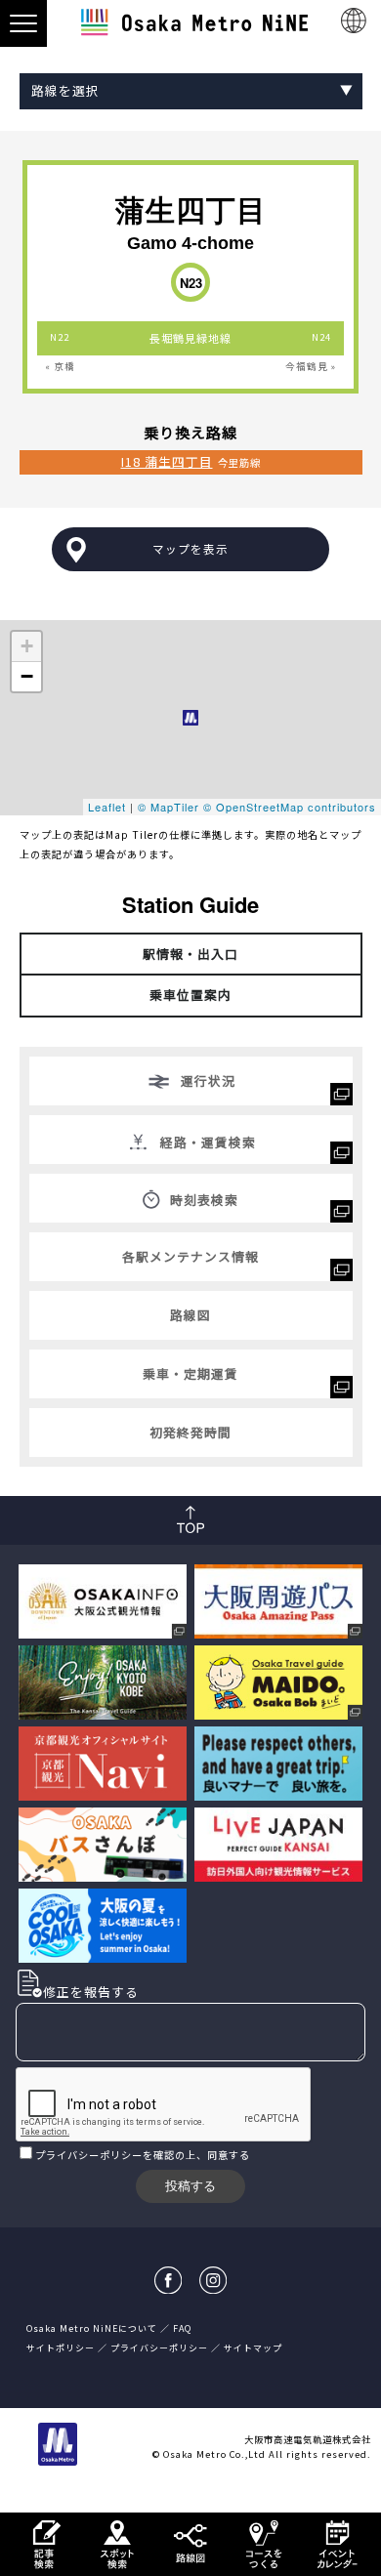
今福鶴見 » (311, 366)
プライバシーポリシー (89, 2155)
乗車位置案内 (190, 995)
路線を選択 (65, 90)
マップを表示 (190, 549)
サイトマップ (253, 2348)
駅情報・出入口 (190, 954)
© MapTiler (169, 807)
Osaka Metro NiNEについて (92, 2328)
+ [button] (27, 646)
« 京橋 (60, 366)
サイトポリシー (61, 2348)
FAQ (182, 2328)
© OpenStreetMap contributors (290, 807)
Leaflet (107, 807)
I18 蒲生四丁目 (167, 461)
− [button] (27, 676)
